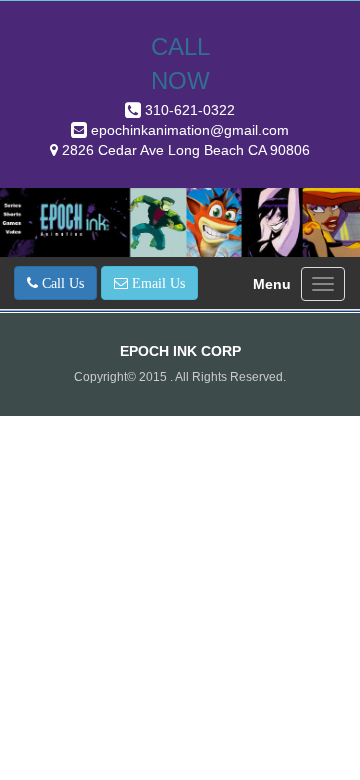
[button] (55, 283)
